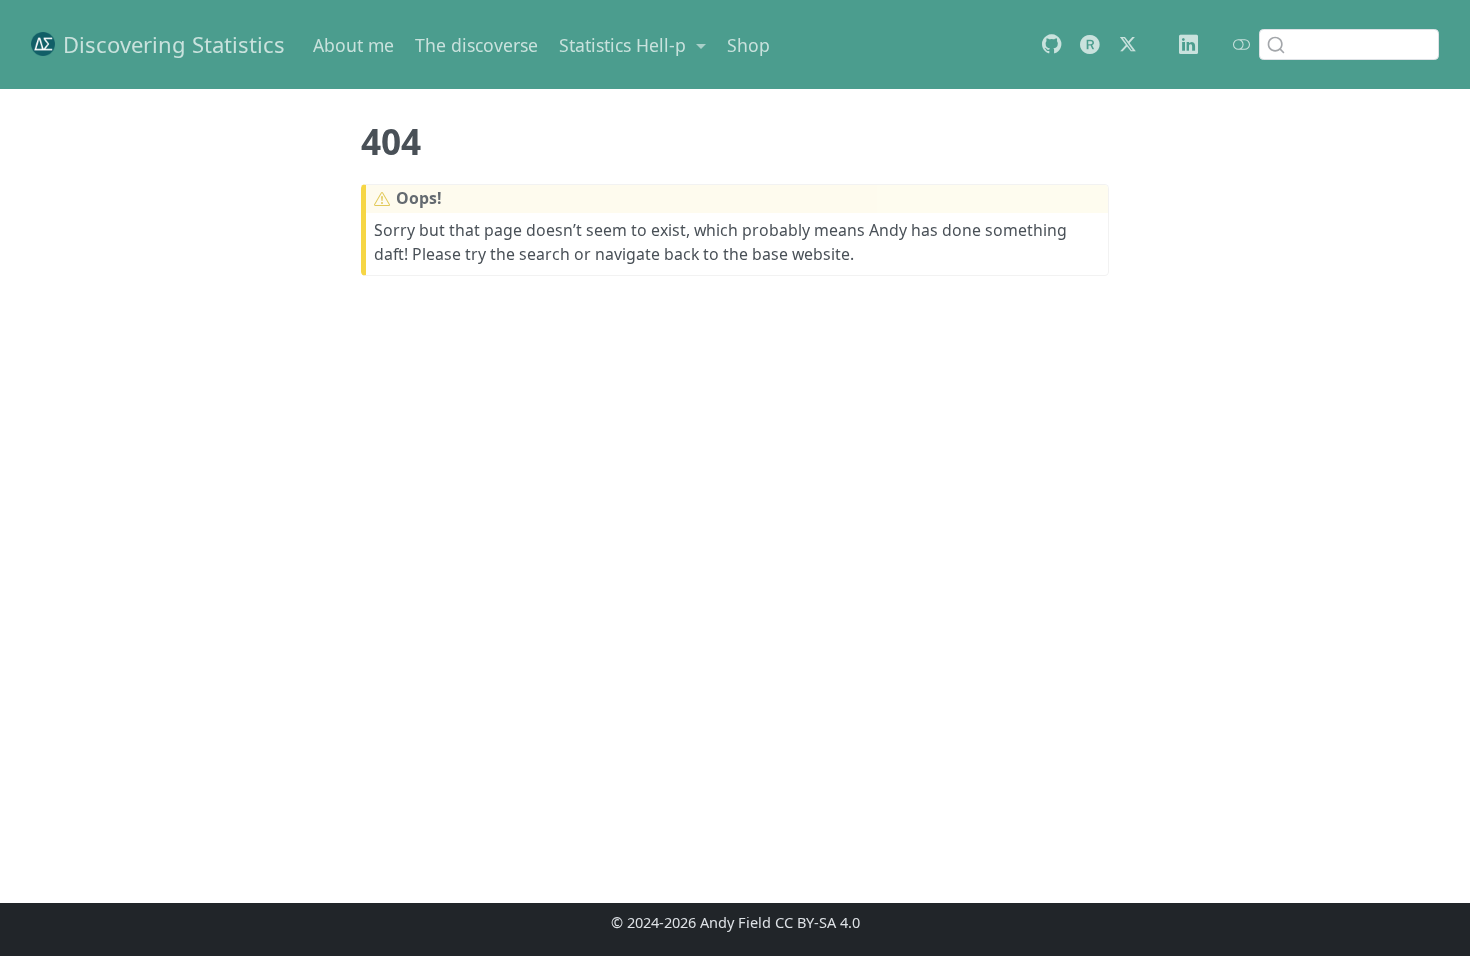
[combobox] (1349, 44)
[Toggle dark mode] (1241, 44)
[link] (633, 45)
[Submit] (1276, 44)
